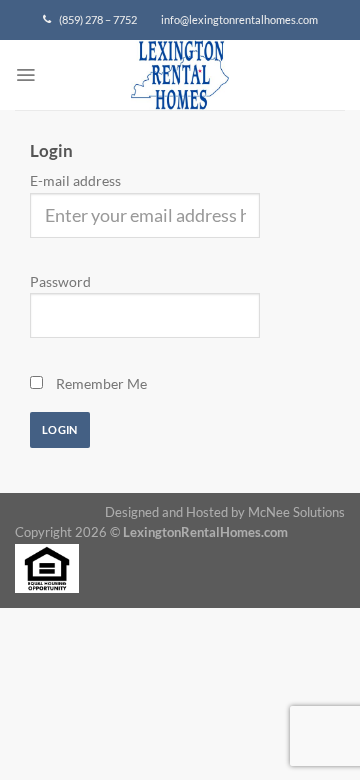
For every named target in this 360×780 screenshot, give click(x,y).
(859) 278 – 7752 (94, 20)
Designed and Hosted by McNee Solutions (225, 512)
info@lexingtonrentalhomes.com (239, 20)
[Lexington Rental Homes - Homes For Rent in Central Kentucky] (180, 85)
